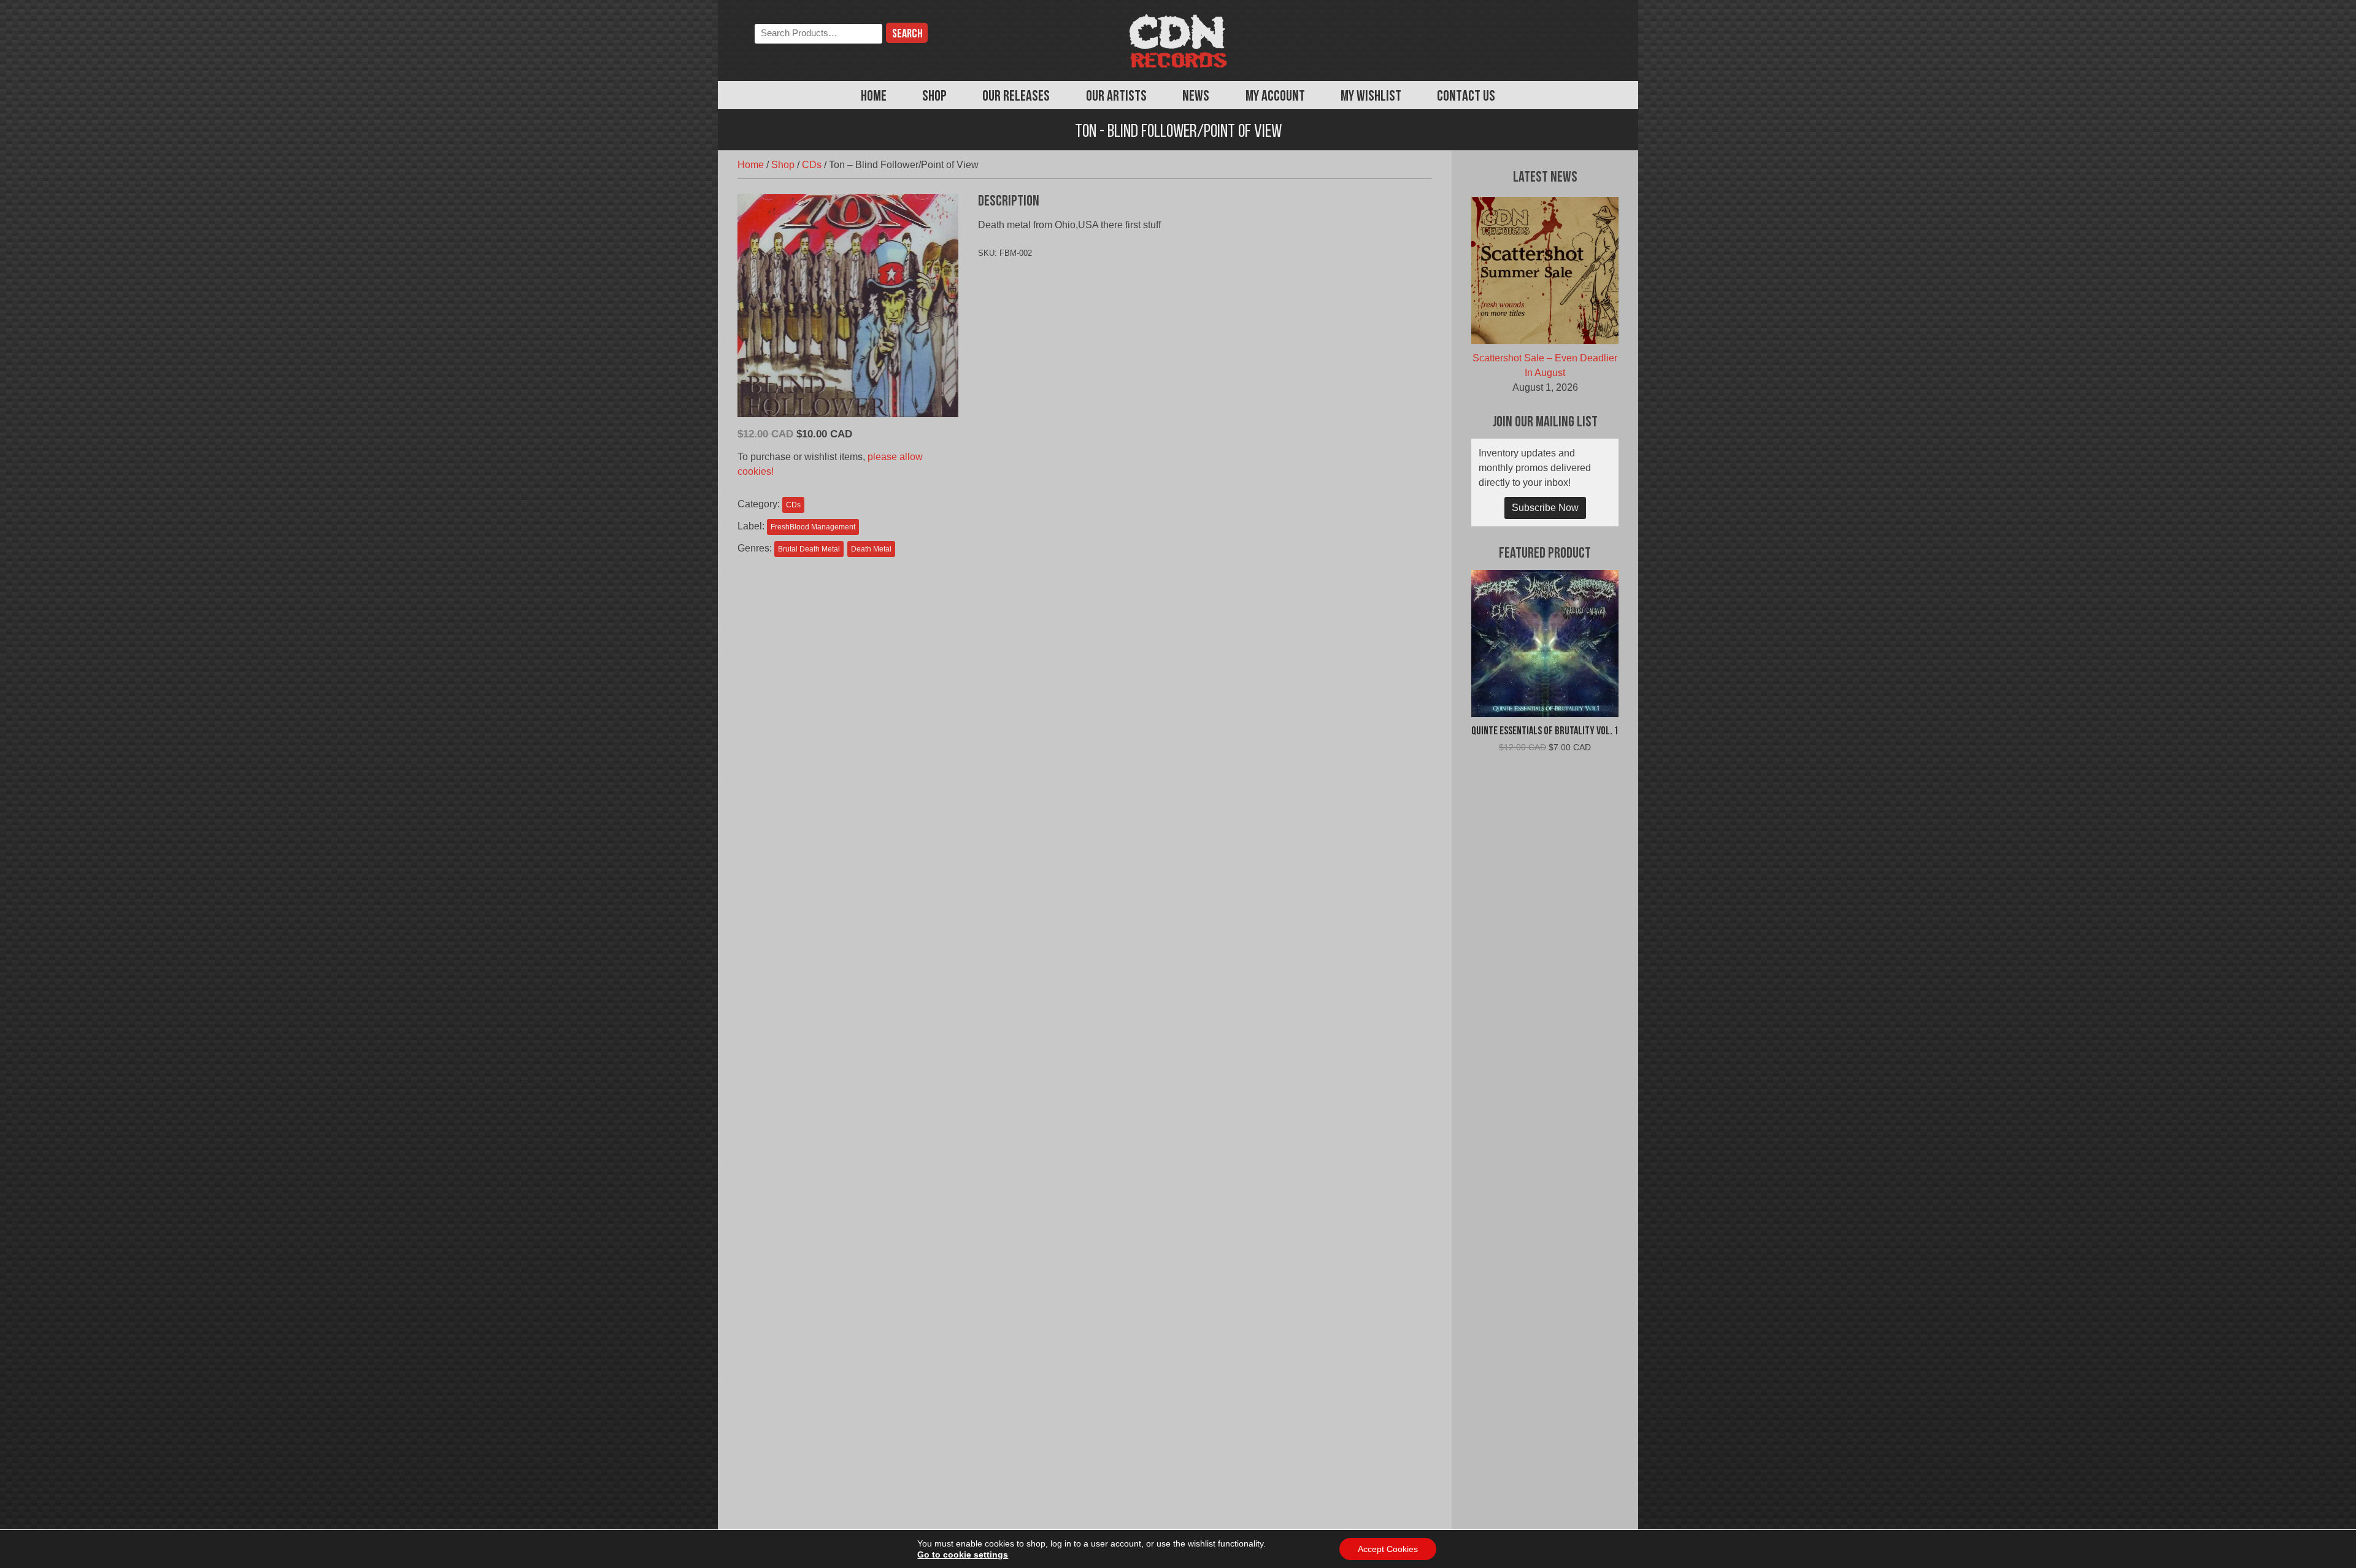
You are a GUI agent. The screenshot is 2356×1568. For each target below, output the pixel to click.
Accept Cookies (1388, 1549)
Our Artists (1116, 97)
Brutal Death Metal (809, 549)
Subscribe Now (1545, 508)
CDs (812, 165)
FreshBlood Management (813, 527)
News (1196, 97)
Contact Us (1466, 97)
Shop (934, 97)
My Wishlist (1371, 97)
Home (874, 97)
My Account (1275, 97)
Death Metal (871, 549)
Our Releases (1016, 97)
